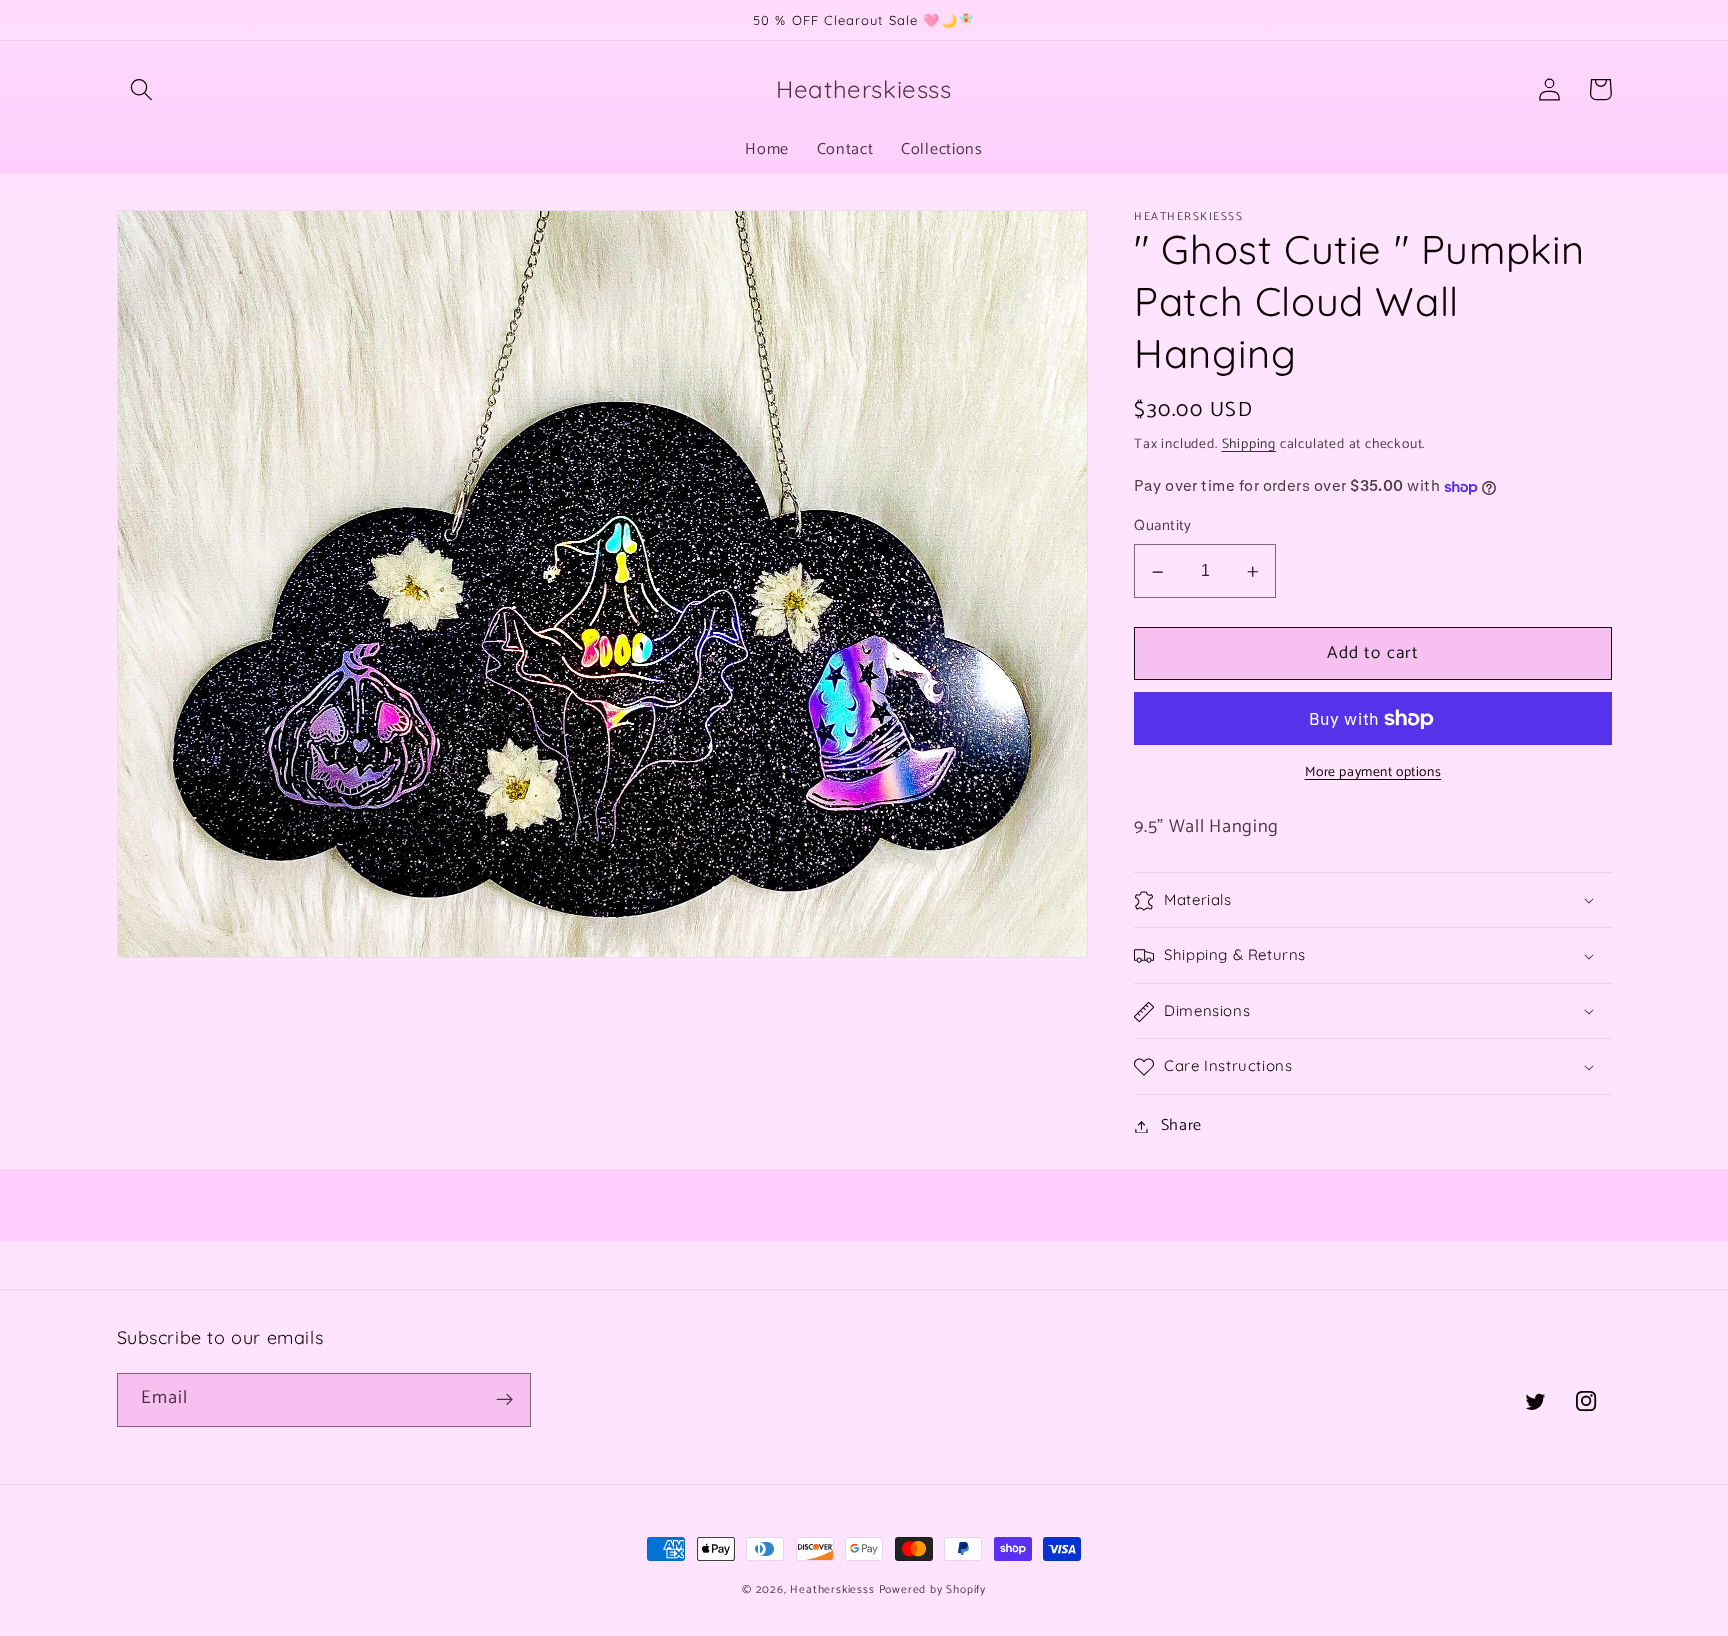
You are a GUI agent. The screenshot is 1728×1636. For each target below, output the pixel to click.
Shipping (1249, 445)
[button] (142, 89)
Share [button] (1181, 1126)
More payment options (1373, 774)
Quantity (1163, 527)
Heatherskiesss (832, 1589)
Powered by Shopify (933, 1589)
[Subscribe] (504, 1400)
